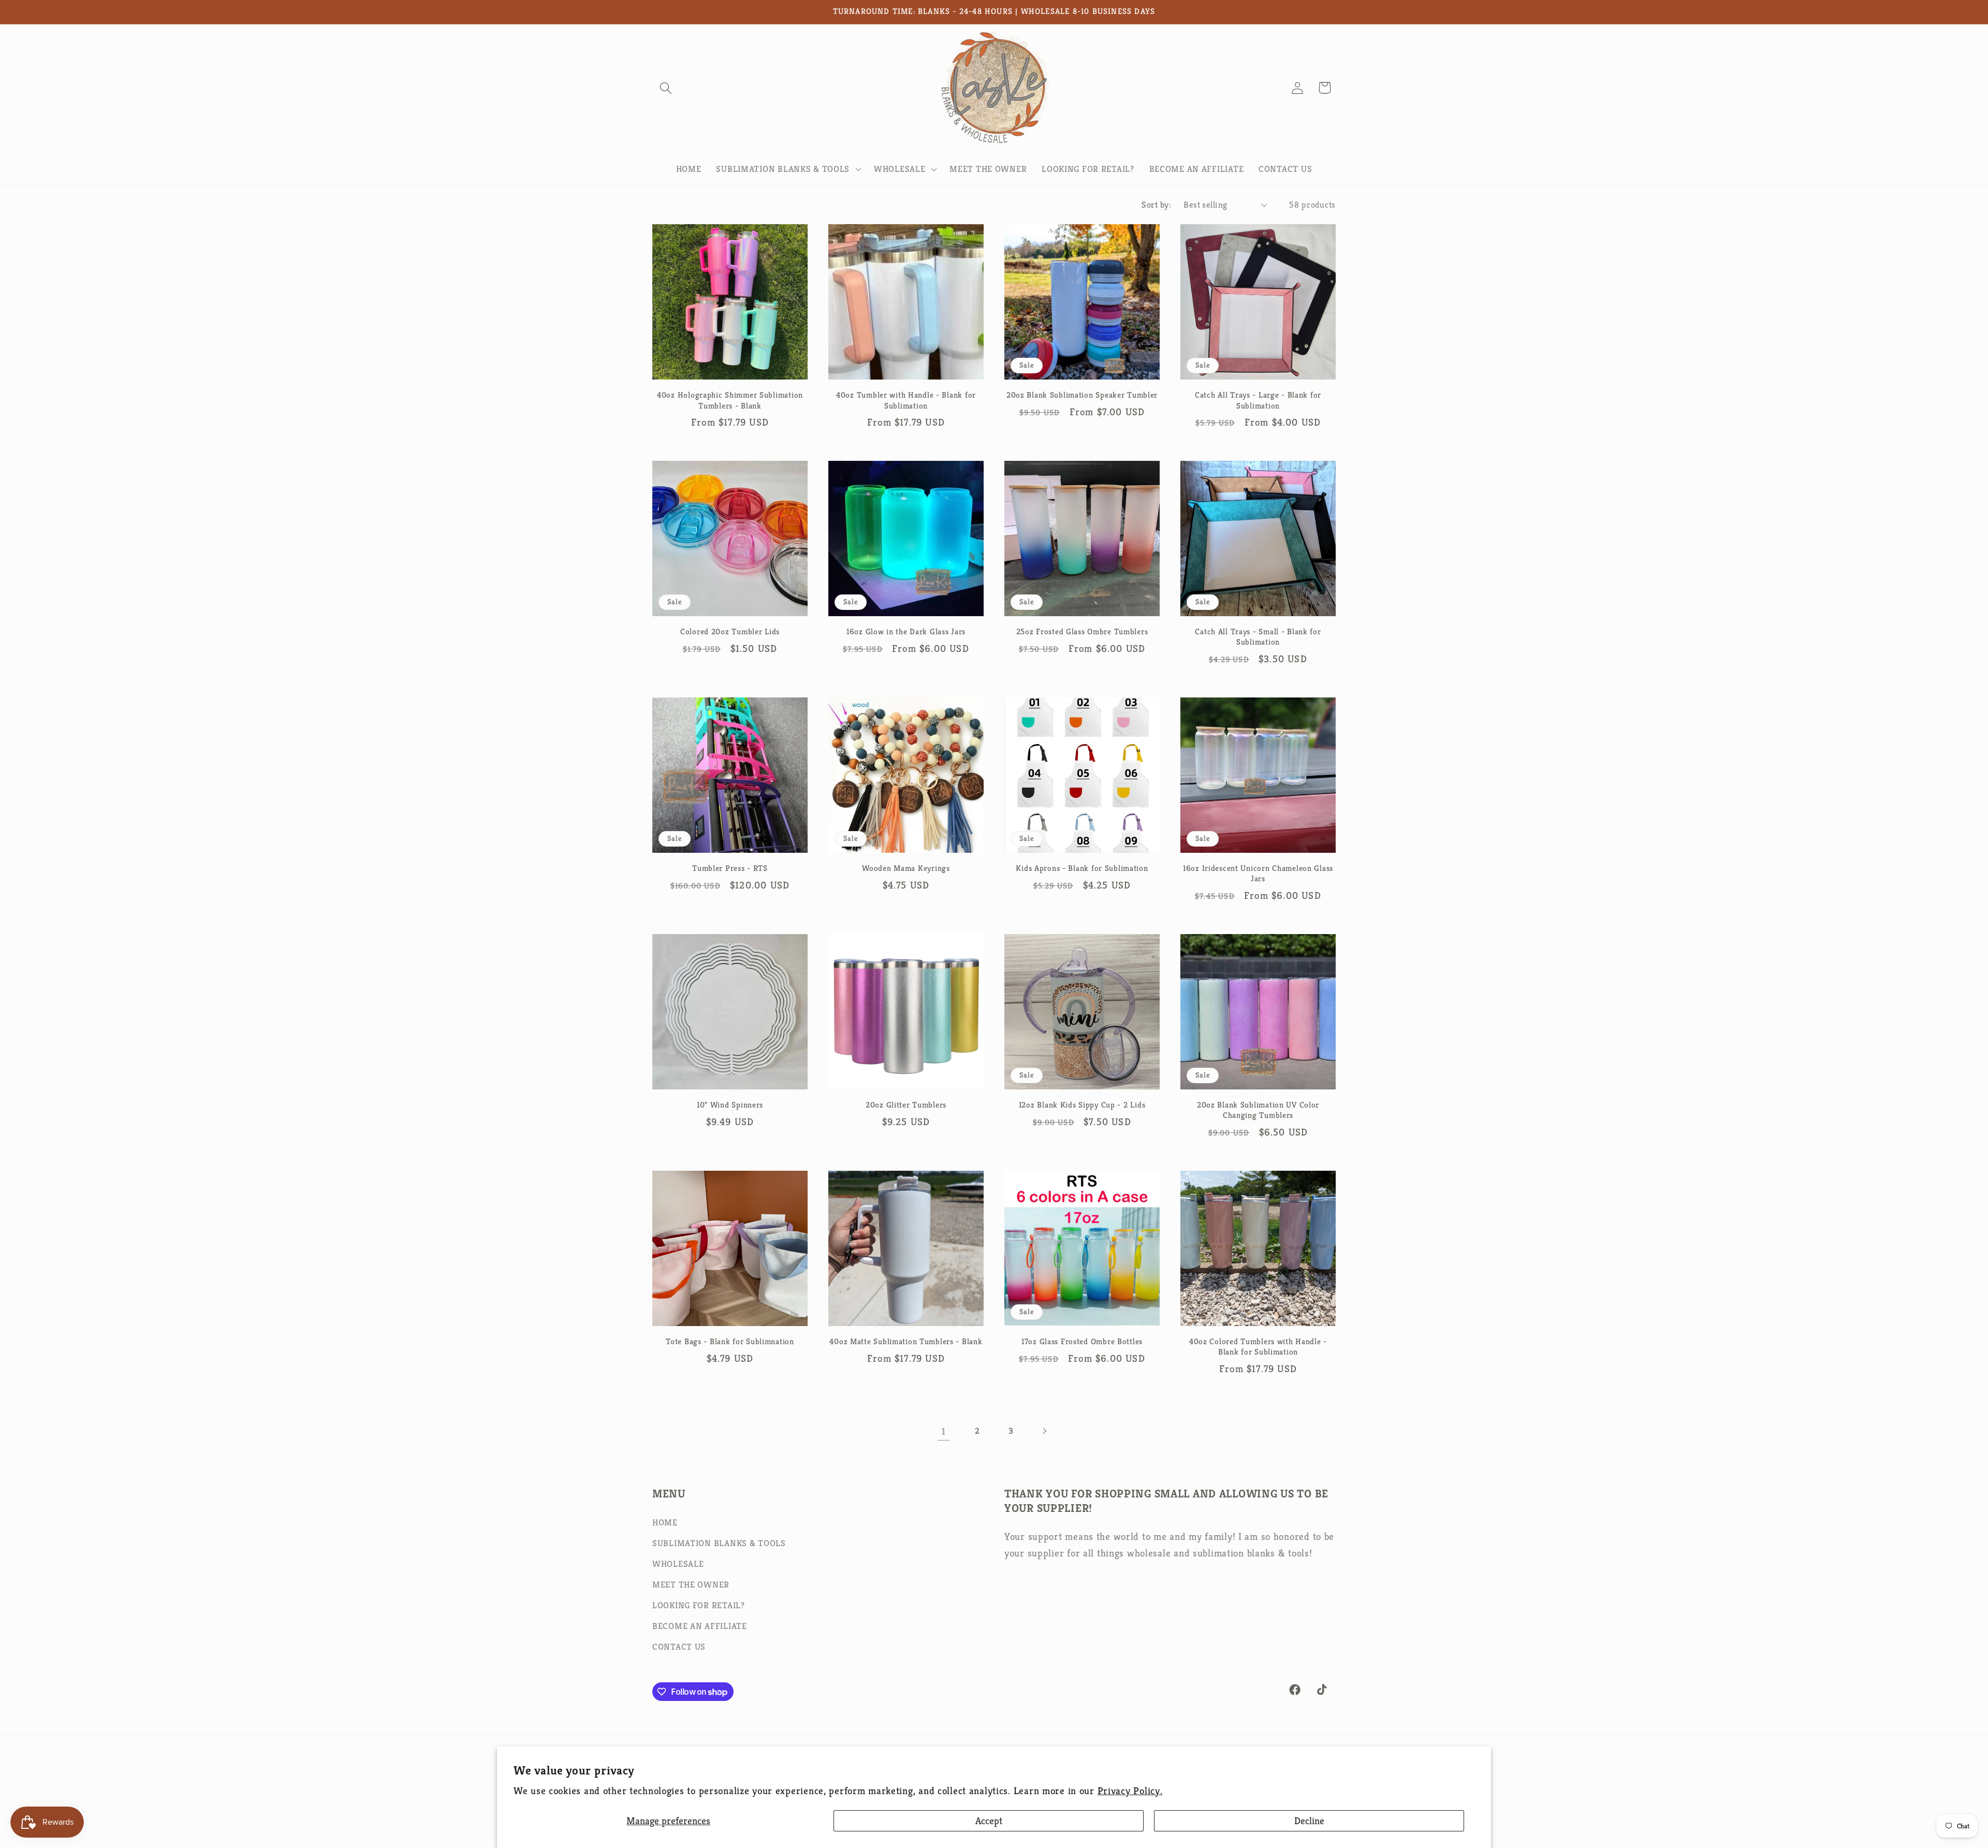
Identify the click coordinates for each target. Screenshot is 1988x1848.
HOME (665, 1523)
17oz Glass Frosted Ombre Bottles (1082, 1341)
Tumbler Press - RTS (730, 868)
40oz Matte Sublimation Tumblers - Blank (906, 1341)
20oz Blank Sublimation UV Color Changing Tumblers (1258, 1110)
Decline (1309, 1821)
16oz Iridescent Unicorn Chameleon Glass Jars (1258, 873)
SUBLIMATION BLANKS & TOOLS (719, 1543)
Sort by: (1156, 205)
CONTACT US (679, 1647)
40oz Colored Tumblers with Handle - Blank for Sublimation (1258, 1347)
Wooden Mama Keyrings (906, 868)
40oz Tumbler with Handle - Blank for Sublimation (906, 400)
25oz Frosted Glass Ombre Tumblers (1082, 631)
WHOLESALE (678, 1564)
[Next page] (1044, 1431)
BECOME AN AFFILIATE (700, 1626)
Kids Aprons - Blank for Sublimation (1082, 868)
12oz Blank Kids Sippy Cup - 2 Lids (1082, 1105)
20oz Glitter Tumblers (906, 1105)
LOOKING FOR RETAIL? (699, 1605)
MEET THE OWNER (691, 1585)
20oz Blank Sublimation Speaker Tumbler (1082, 395)
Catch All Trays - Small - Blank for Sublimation (1258, 637)
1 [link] (944, 1431)
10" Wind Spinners (730, 1105)
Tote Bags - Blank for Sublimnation (730, 1341)
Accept (989, 1821)
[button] (666, 88)
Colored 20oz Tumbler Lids (730, 631)
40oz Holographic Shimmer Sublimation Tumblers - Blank (730, 400)
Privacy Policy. (1130, 1791)
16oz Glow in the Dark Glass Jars (906, 631)
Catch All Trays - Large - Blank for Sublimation (1258, 400)
